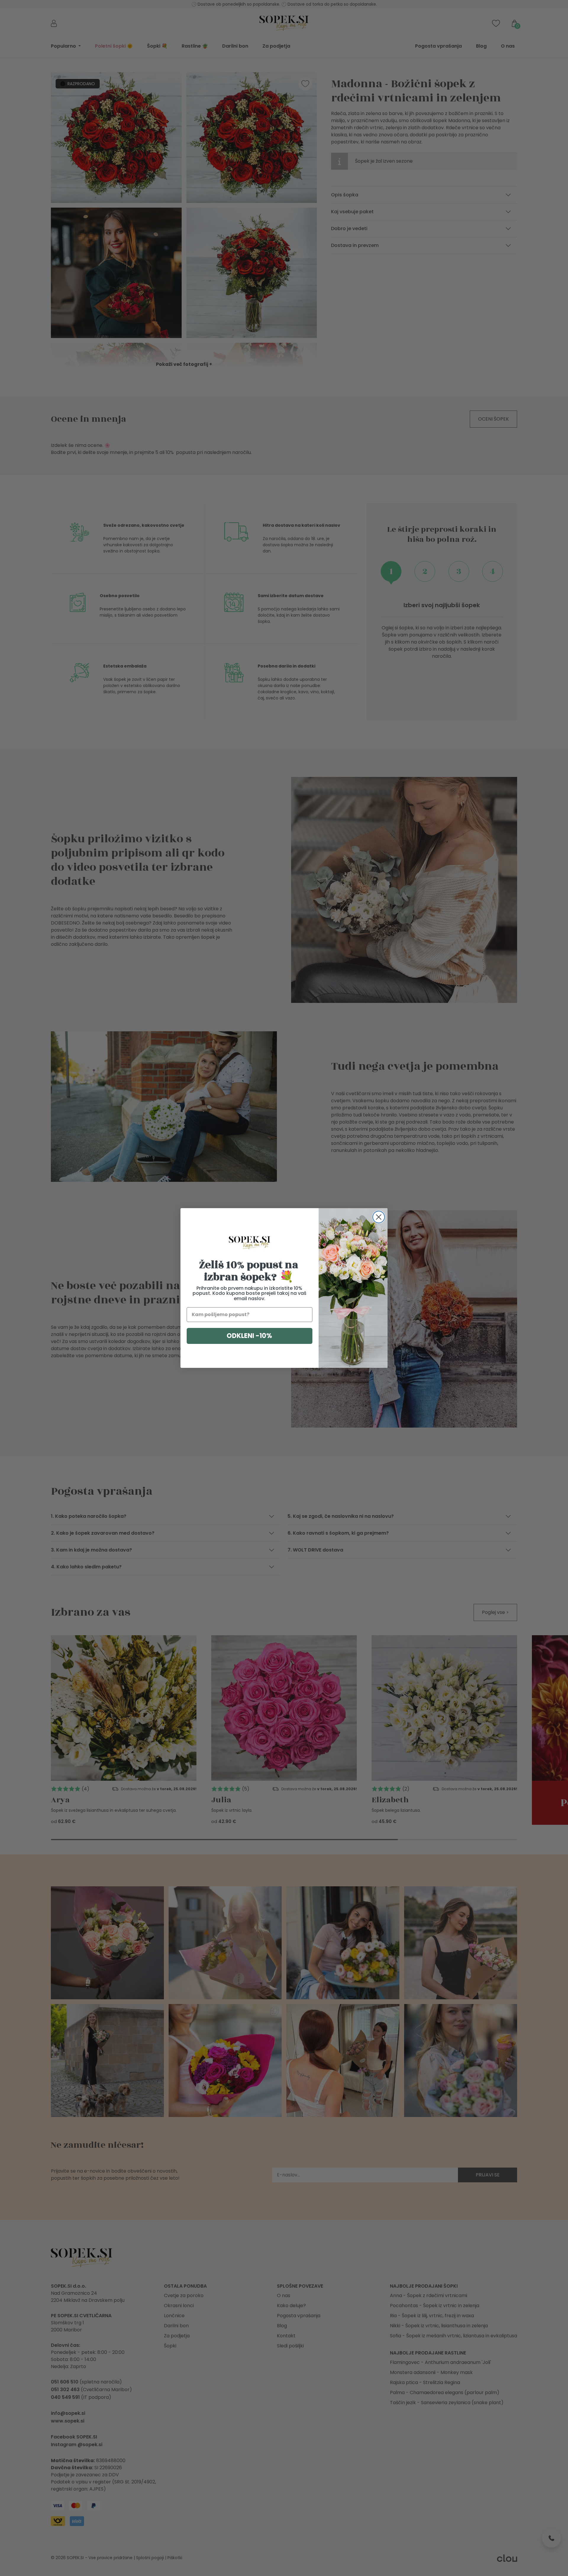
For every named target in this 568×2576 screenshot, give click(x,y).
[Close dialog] (379, 1217)
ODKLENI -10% (249, 1336)
